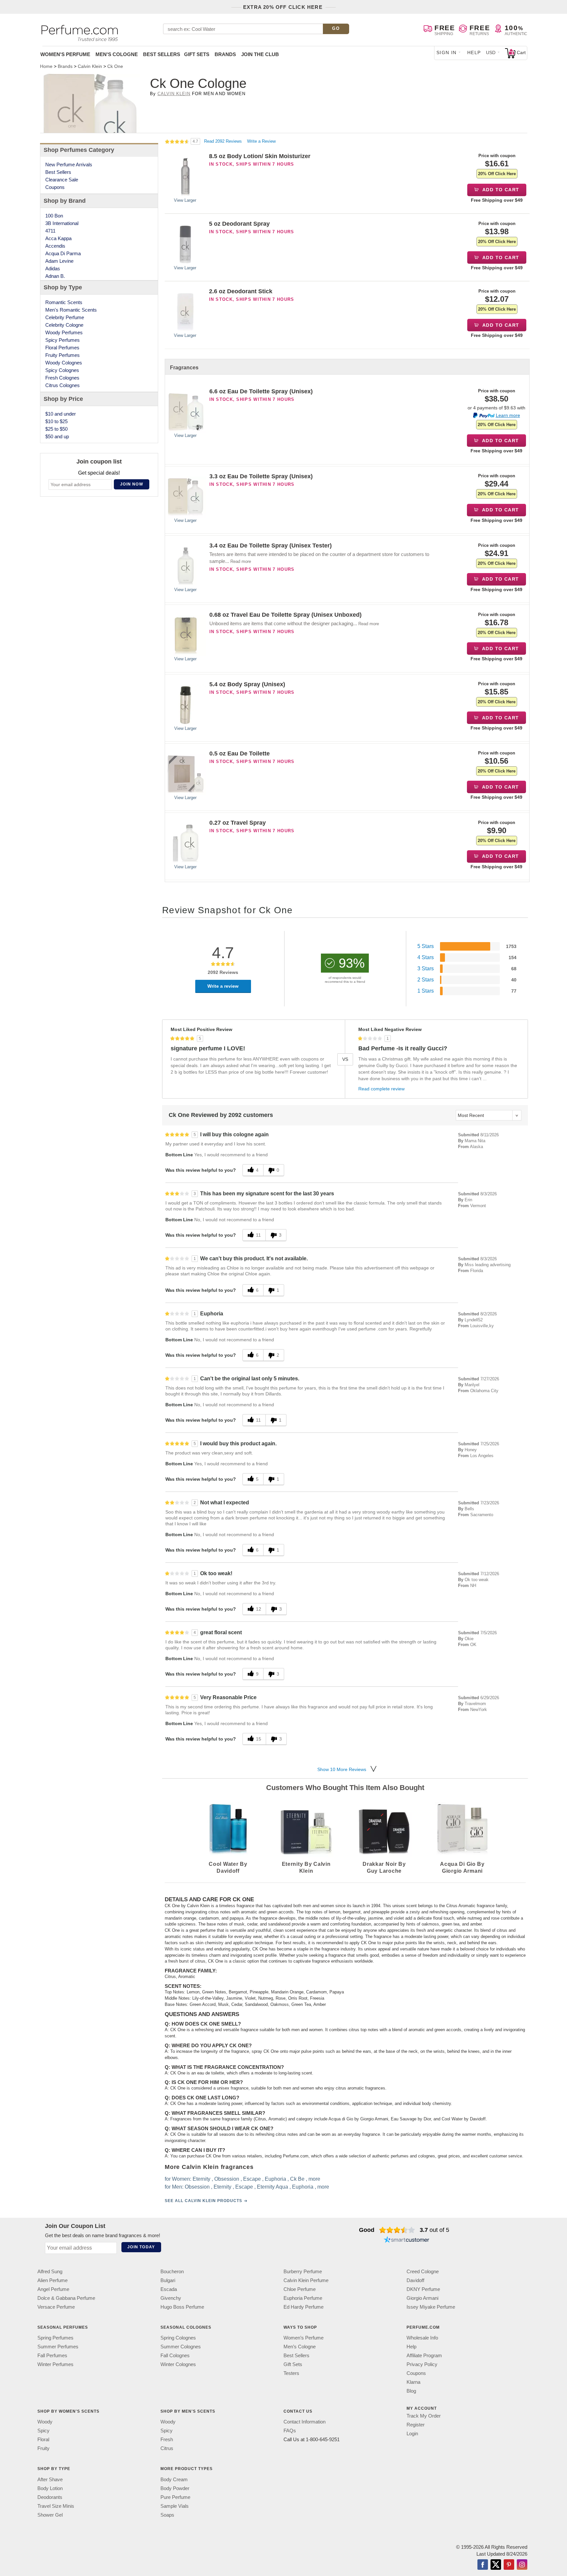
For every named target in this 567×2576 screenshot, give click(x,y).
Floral (43, 2439)
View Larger (185, 200)
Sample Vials (175, 2506)
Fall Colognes (175, 2355)
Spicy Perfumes (63, 340)
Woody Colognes (64, 363)
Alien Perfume (52, 2280)
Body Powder (175, 2488)
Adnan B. (55, 276)
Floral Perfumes (62, 348)
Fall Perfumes (52, 2355)
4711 (50, 231)
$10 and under (61, 414)
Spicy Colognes (62, 370)
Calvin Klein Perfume (306, 2280)
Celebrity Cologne (64, 325)
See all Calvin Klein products (203, 2201)
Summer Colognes (181, 2347)
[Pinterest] (509, 2565)
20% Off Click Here (497, 174)
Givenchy (171, 2298)
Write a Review (261, 141)
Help (474, 52)
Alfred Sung (50, 2271)
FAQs (290, 2431)
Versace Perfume (56, 2307)
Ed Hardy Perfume (304, 2307)
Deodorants (50, 2497)
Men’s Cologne (300, 2347)
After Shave (50, 2479)
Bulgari (168, 2280)
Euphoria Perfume (303, 2298)
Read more (241, 561)
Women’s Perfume (304, 2338)
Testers (291, 2373)
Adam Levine (59, 261)
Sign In (447, 52)
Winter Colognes (178, 2364)
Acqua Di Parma (63, 253)
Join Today (141, 2247)
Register (416, 2425)
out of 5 (434, 2230)
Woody (45, 2422)
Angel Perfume (53, 2289)
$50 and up (57, 436)
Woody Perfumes (64, 332)
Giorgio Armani (422, 2298)
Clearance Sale (62, 180)
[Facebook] (483, 2565)
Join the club (260, 54)
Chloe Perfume (300, 2289)
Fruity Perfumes (63, 355)
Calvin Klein (174, 94)
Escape (252, 2179)
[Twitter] (496, 2565)
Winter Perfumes (55, 2364)
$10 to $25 (56, 421)
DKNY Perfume (423, 2289)
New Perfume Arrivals (69, 165)
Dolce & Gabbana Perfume (66, 2298)
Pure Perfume (175, 2497)
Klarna (413, 2382)
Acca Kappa (58, 238)
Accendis (55, 246)
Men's (117, 54)
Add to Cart (500, 190)
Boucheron (172, 2271)
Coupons (55, 187)
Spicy (43, 2431)
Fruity (43, 2448)
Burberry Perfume (303, 2271)
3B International (62, 223)
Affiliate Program (424, 2355)
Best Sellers (162, 54)
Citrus (167, 2448)
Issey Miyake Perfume (431, 2307)
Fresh (167, 2439)
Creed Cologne (423, 2271)
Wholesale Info (422, 2338)
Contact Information (304, 2422)
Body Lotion (50, 2488)
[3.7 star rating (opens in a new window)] (397, 2230)
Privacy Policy (422, 2364)
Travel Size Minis (56, 2506)
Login (412, 2433)
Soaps (167, 2515)
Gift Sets (197, 54)
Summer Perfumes (58, 2347)
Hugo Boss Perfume (182, 2307)
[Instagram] (522, 2565)
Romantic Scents (64, 302)
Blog (411, 2391)
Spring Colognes (178, 2338)
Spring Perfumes (55, 2338)
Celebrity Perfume (65, 317)
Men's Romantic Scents (71, 310)
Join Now (132, 484)
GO (336, 28)
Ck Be (297, 2179)
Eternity (201, 2179)
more (314, 2179)
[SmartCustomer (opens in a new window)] (407, 2240)
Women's (65, 54)
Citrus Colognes (63, 385)
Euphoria (275, 2179)
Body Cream (174, 2479)
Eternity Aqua (273, 2187)
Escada (169, 2289)
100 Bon (54, 216)
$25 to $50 (56, 429)
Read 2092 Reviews (224, 141)
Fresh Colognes (62, 378)
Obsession (227, 2179)
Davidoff (415, 2280)
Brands (225, 54)
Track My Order (424, 2416)
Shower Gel (50, 2515)
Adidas (53, 268)
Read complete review (381, 1089)
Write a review (223, 986)
